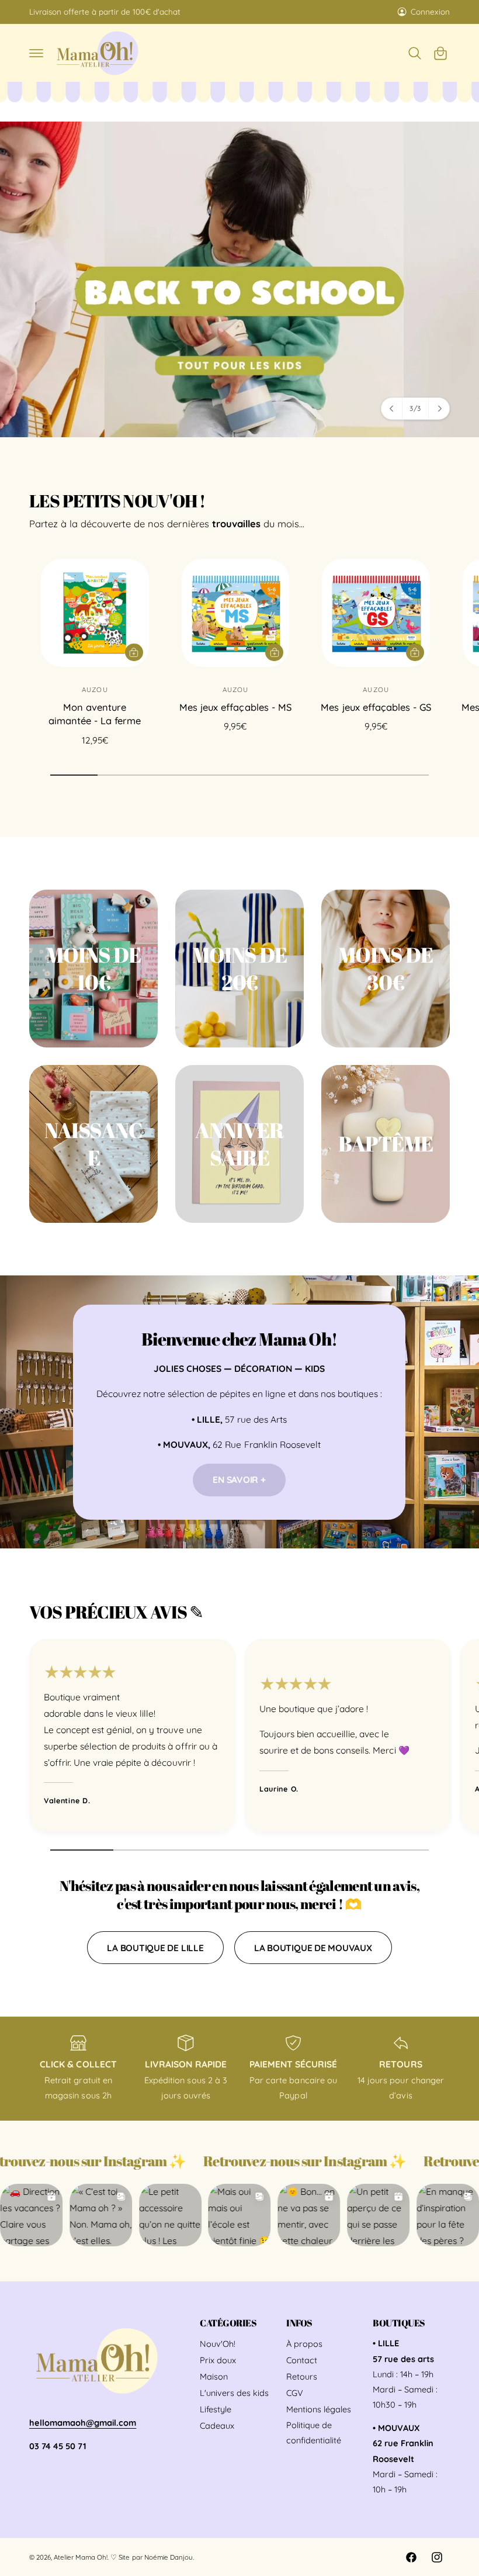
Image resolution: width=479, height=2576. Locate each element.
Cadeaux (217, 2425)
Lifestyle (216, 2409)
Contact (302, 2360)
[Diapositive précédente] (392, 409)
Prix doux (218, 2360)
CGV (295, 2393)
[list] (239, 1738)
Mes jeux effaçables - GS (376, 707)
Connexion (430, 11)
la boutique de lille (155, 1948)
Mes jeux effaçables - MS (235, 707)
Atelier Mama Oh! (81, 2557)
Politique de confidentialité (314, 2432)
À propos (304, 2344)
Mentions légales (319, 2409)
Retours (302, 2376)
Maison (214, 2376)
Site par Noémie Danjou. (156, 2557)
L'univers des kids (234, 2393)
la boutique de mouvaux (313, 1948)
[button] (36, 53)
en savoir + (239, 1479)
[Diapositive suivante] (439, 409)
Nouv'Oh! (218, 2344)
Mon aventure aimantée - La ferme (95, 714)
